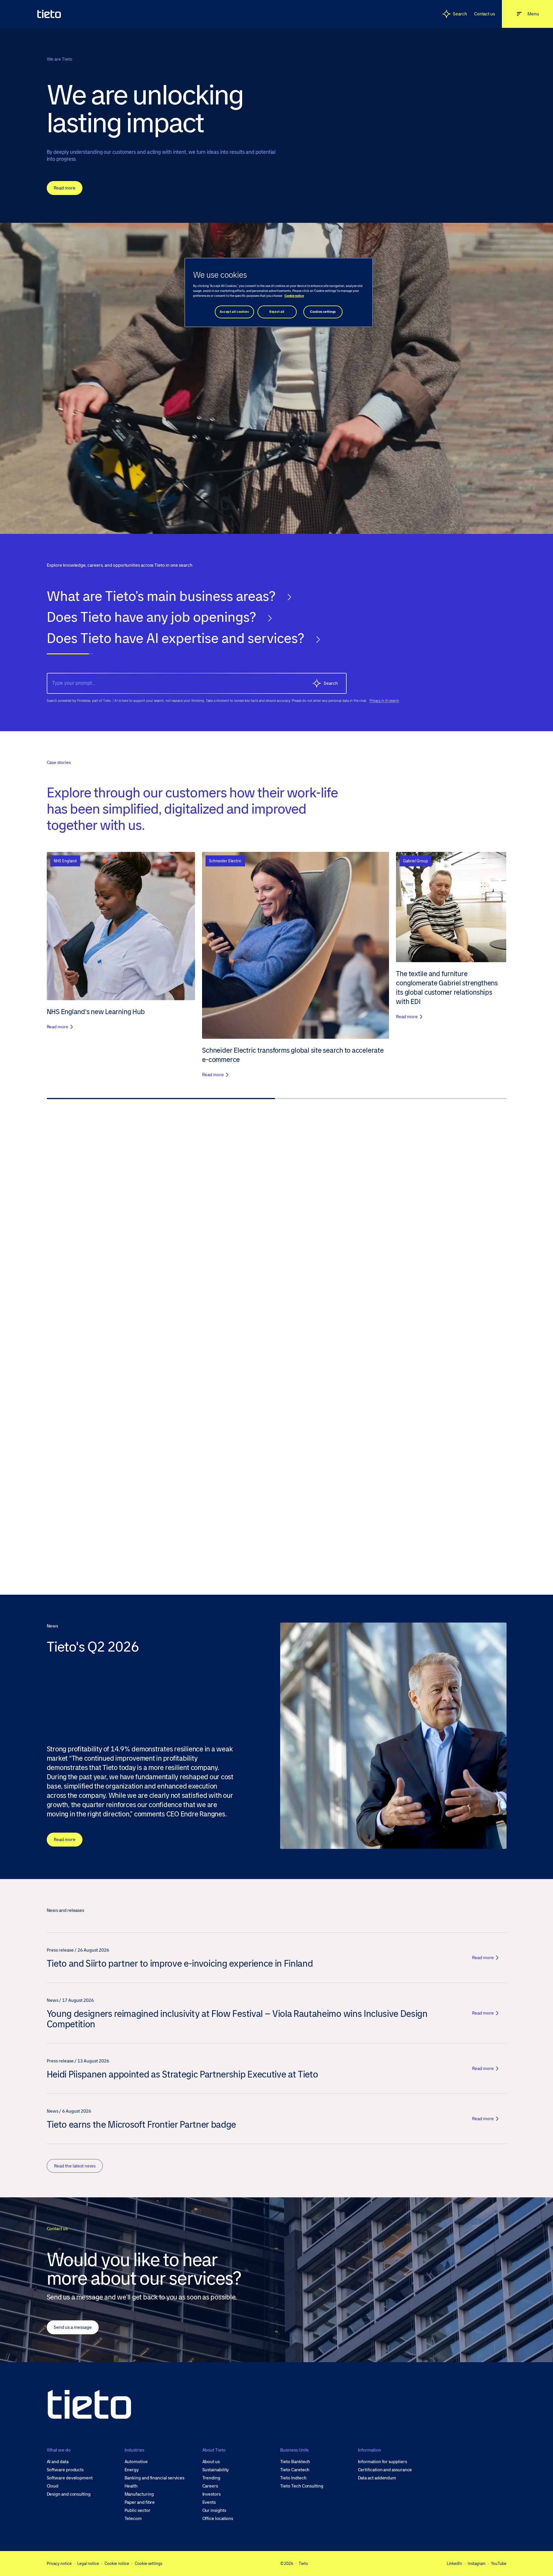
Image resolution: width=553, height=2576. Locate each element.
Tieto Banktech (295, 2462)
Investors (211, 2494)
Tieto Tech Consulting (302, 2486)
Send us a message (73, 2327)
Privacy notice (59, 2564)
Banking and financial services (155, 2478)
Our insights (214, 2510)
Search (460, 14)
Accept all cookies (234, 312)
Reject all (277, 312)
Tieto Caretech (295, 2470)
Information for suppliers (382, 2462)
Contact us (484, 14)
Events (209, 2502)
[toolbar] (277, 625)
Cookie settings (148, 2564)
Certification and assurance (385, 2470)
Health (131, 2486)
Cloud (53, 2486)
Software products (65, 2470)
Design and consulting (69, 2494)
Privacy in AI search (384, 701)
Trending (211, 2478)
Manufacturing (139, 2494)
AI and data (58, 2462)
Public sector (137, 2510)
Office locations (218, 2519)
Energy (132, 2470)
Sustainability (216, 2470)
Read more (65, 188)
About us (211, 2462)
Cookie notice (117, 2564)
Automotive (136, 2462)
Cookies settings (323, 312)
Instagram (477, 2564)
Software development (70, 2478)
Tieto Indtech (293, 2478)
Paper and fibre (140, 2502)
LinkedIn (454, 2564)
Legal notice (88, 2564)
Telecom (133, 2519)
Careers (210, 2486)
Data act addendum (377, 2478)
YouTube (499, 2564)
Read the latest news (75, 2166)
